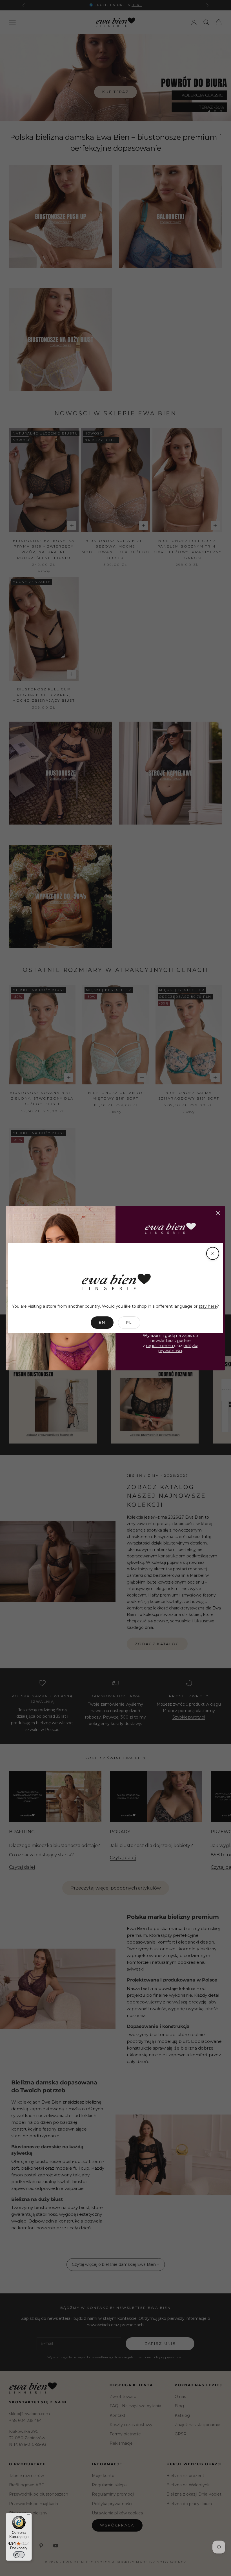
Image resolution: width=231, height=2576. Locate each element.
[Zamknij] (213, 1253)
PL (129, 1322)
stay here (208, 1306)
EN (102, 1322)
